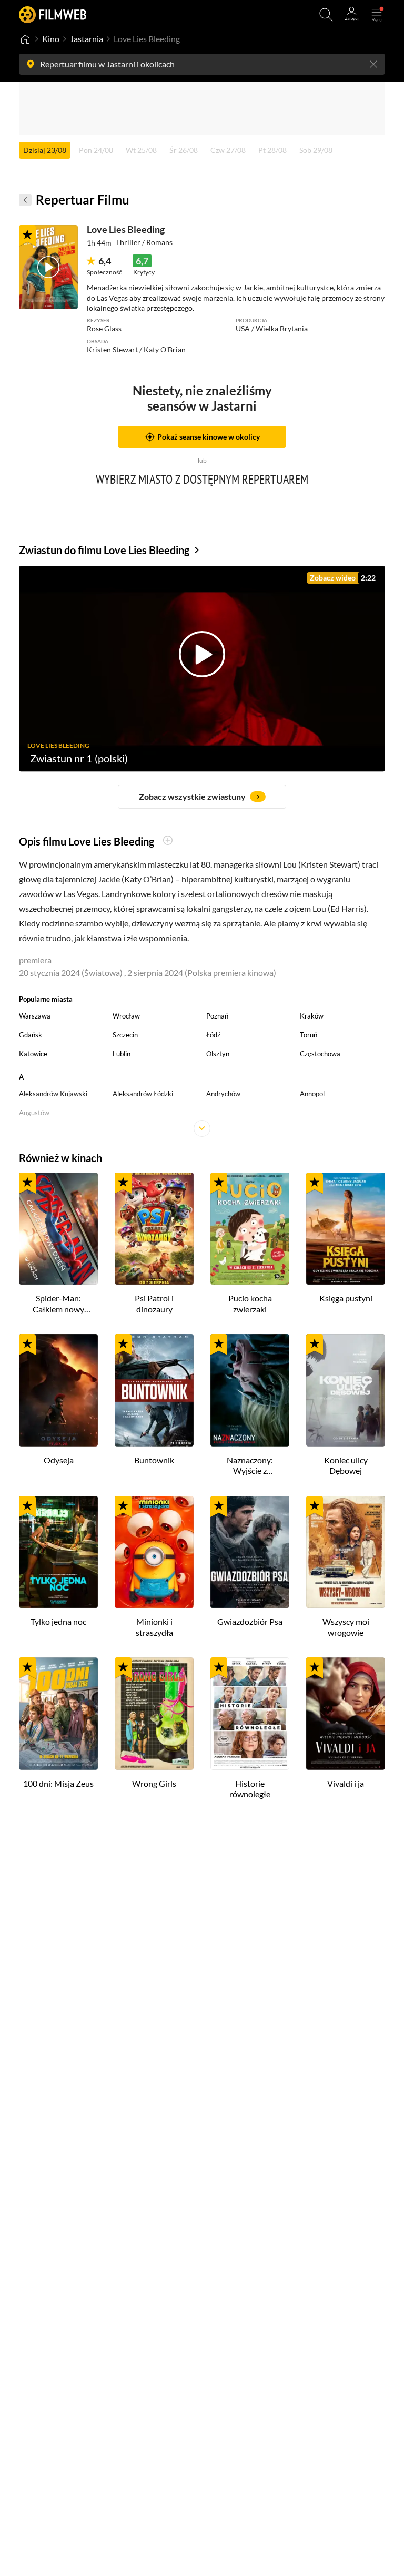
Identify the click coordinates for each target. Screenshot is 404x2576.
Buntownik (154, 1460)
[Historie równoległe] (250, 1714)
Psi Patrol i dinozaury (154, 1304)
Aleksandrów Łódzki (143, 1094)
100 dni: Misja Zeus (58, 1783)
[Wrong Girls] (154, 1714)
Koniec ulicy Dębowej (346, 1465)
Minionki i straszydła (154, 1627)
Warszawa (35, 1016)
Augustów (34, 1113)
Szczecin (125, 1035)
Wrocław (126, 1016)
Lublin (122, 1054)
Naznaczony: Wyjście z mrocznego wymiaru (250, 1466)
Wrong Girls (154, 1783)
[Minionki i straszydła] (154, 1552)
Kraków (312, 1016)
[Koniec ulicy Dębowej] (346, 1390)
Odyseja (59, 1460)
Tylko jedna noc (58, 1621)
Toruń (309, 1035)
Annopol (312, 1094)
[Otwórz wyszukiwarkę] (326, 15)
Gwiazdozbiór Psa (250, 1621)
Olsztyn (218, 1054)
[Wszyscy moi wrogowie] (346, 1552)
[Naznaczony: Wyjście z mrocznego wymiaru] (250, 1390)
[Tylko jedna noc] (58, 1552)
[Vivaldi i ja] (346, 1714)
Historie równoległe (250, 1789)
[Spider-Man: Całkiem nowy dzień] (58, 1229)
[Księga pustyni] (346, 1229)
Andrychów (223, 1094)
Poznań (217, 1016)
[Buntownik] (154, 1390)
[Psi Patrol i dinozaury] (154, 1229)
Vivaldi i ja (346, 1783)
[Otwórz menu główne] (377, 15)
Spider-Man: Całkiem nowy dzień (58, 1304)
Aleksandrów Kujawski (53, 1094)
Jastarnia (87, 39)
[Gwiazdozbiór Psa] (250, 1552)
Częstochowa (320, 1054)
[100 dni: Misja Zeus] (58, 1714)
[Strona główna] (25, 39)
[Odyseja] (58, 1390)
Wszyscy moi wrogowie (346, 1627)
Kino (51, 39)
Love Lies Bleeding (126, 229)
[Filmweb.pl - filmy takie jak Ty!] (53, 14)
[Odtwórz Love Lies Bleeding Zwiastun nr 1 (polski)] (48, 267)
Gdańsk (31, 1035)
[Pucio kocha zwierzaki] (250, 1229)
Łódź (213, 1035)
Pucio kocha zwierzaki (250, 1304)
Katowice (33, 1054)
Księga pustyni (346, 1298)
